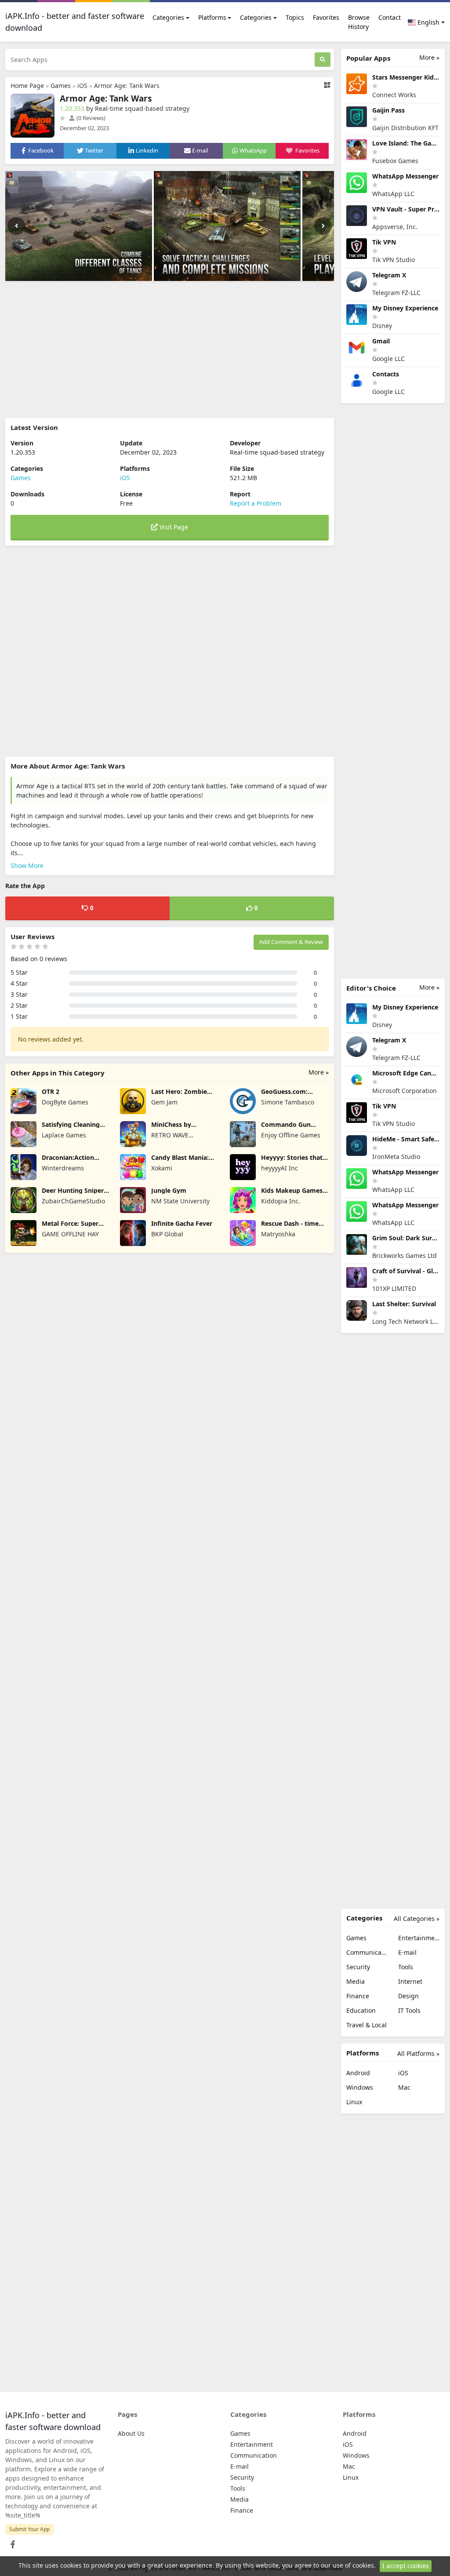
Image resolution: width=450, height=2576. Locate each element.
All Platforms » (418, 2053)
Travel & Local (367, 2025)
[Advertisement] (170, 350)
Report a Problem (256, 503)
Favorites (326, 17)
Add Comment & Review (291, 942)
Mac (404, 2087)
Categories (168, 17)
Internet (410, 1981)
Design (408, 1996)
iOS (82, 86)
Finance (358, 1996)
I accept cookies (406, 2566)
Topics (295, 17)
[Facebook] (11, 2542)
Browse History (359, 22)
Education (361, 2010)
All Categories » (417, 1918)
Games (61, 86)
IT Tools (409, 2010)
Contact (390, 17)
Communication (367, 1952)
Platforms (212, 17)
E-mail (407, 1952)
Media (356, 1981)
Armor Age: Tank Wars (127, 86)
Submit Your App (29, 2529)
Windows (360, 2087)
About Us (131, 2433)
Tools (406, 1967)
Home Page (27, 86)
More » (319, 1072)
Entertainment (419, 1938)
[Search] (323, 60)
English (428, 22)
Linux (354, 2102)
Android (358, 2073)
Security (358, 1967)
